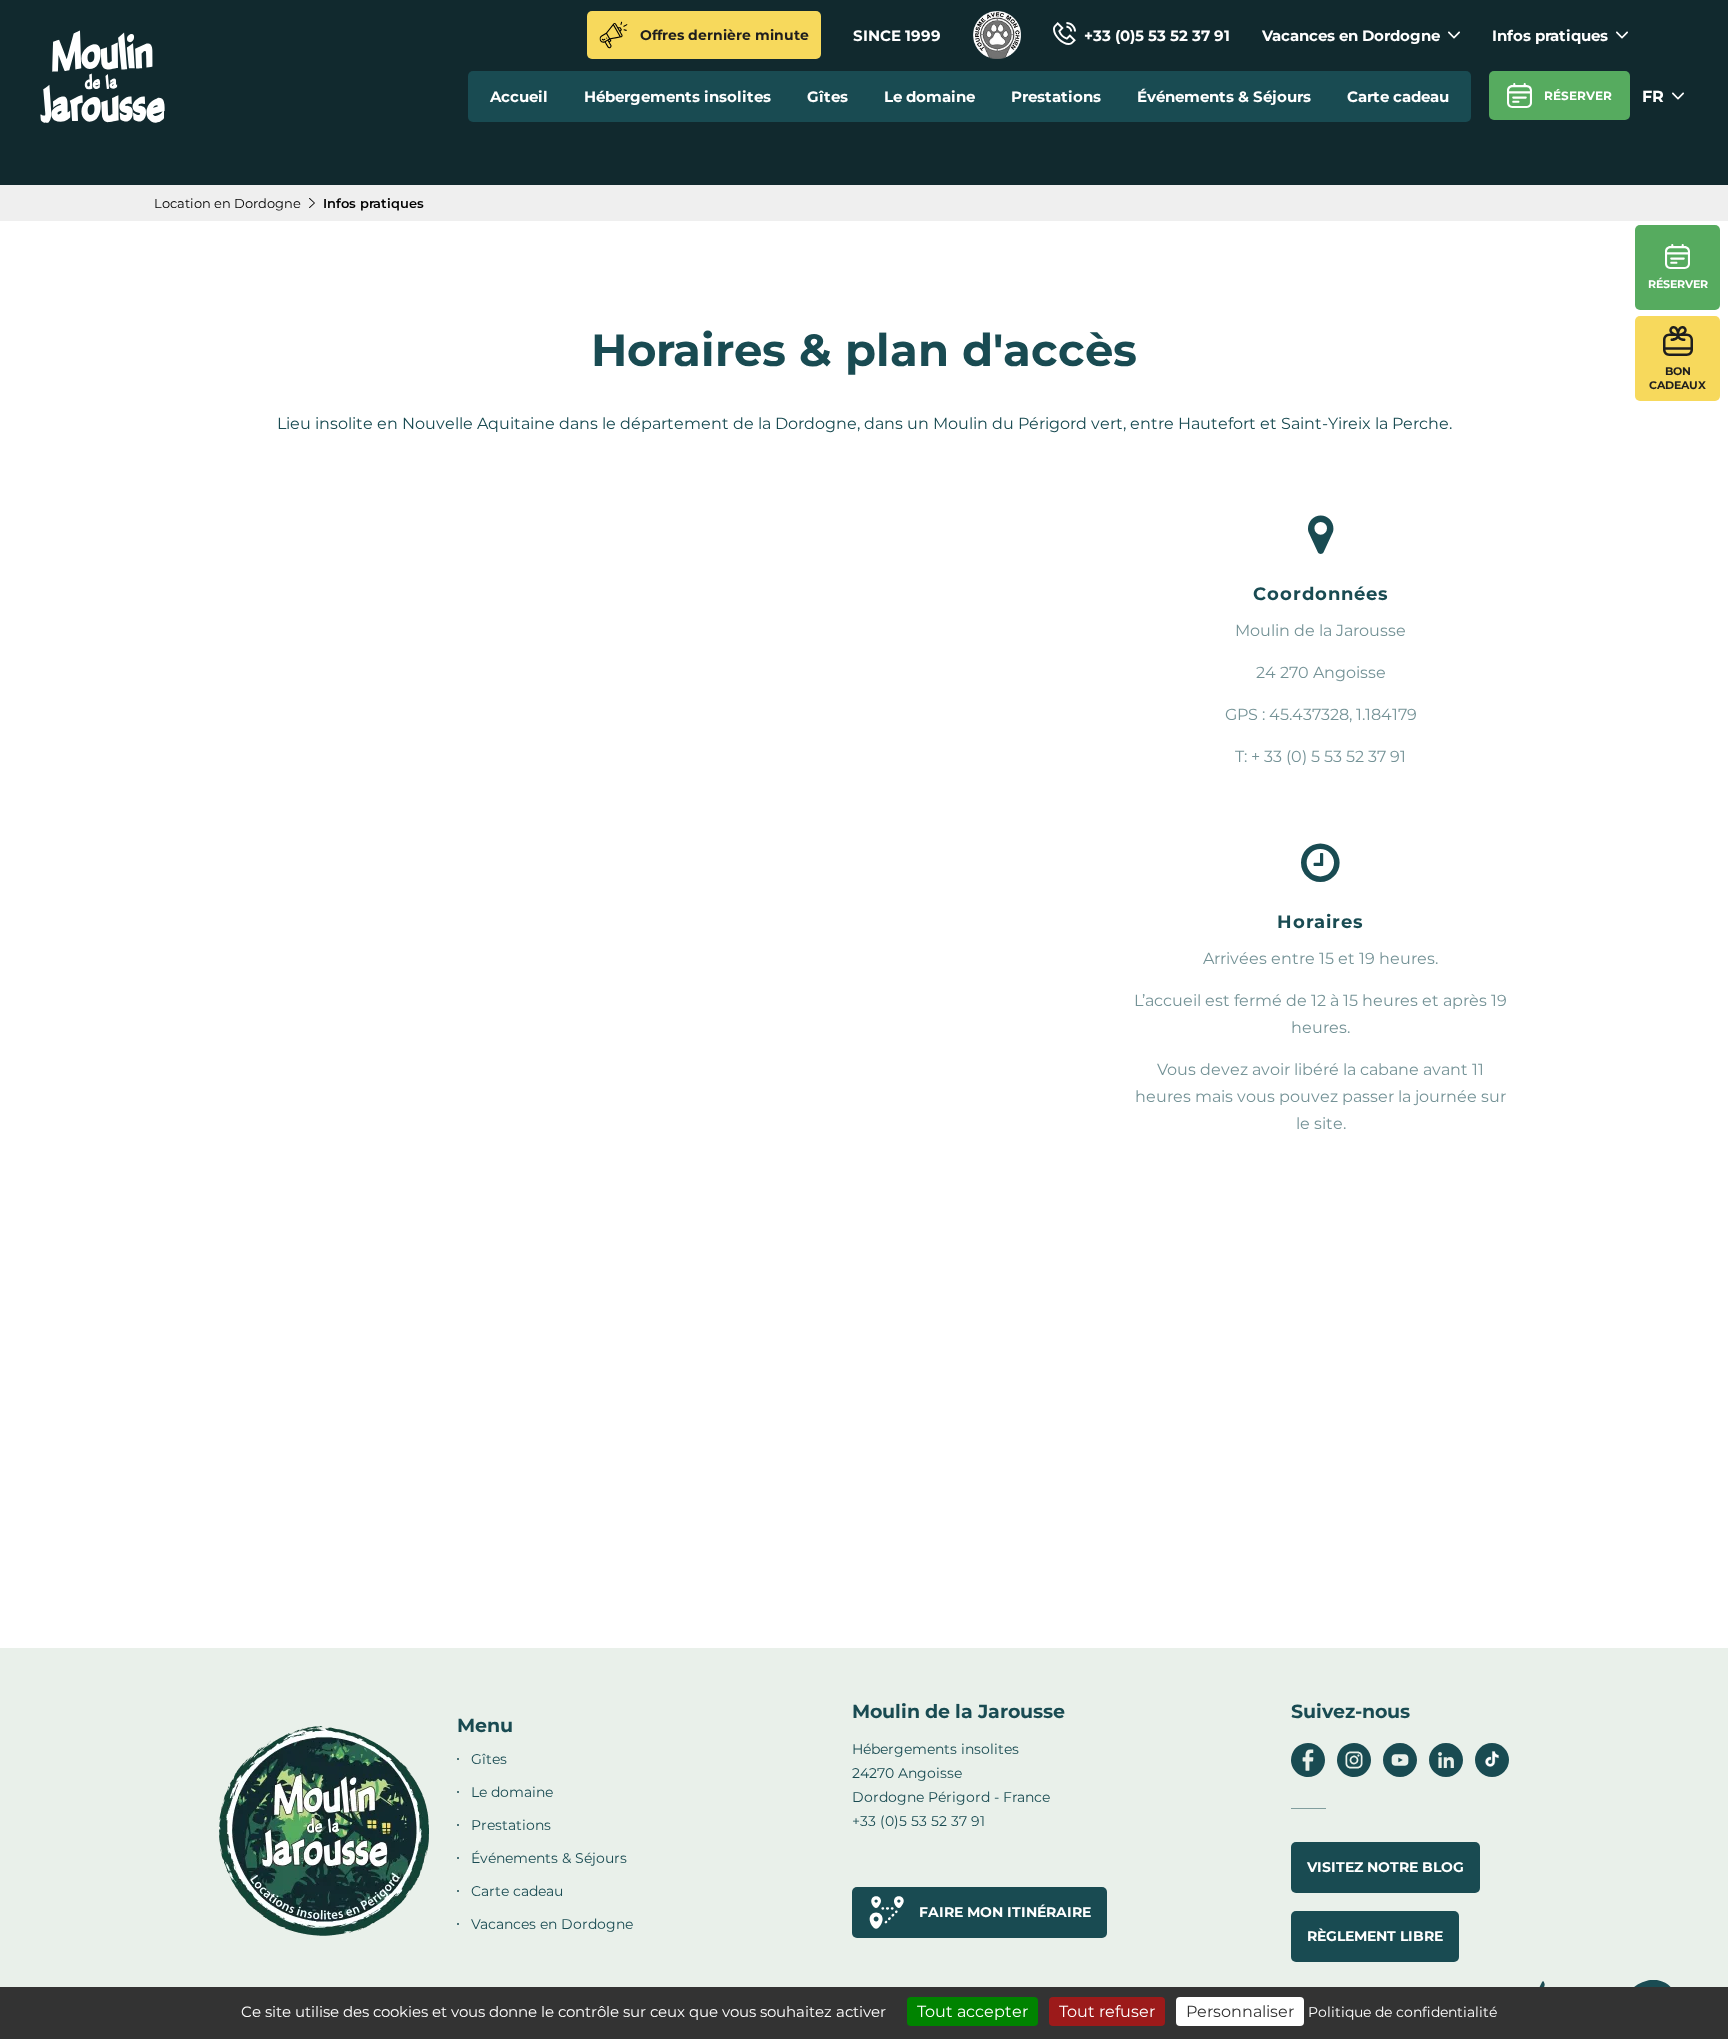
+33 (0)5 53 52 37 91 (1157, 35)
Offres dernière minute (724, 35)
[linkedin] (1446, 1772)
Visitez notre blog (1385, 1867)
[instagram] (1354, 1772)
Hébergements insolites (677, 96)
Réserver (1578, 95)
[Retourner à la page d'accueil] (102, 118)
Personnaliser (1240, 2011)
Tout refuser (1107, 2011)
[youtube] (1400, 1772)
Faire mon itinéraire (1005, 1912)
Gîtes (827, 96)
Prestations (1056, 96)
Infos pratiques (1550, 35)
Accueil (519, 96)
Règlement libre (1375, 1936)
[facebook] (1308, 1772)
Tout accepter (972, 2011)
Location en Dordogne (227, 203)
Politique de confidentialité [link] (1402, 2012)
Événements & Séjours (1224, 96)
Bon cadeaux (1677, 378)
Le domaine (929, 96)
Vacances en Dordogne (1351, 35)
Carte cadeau (1398, 96)
